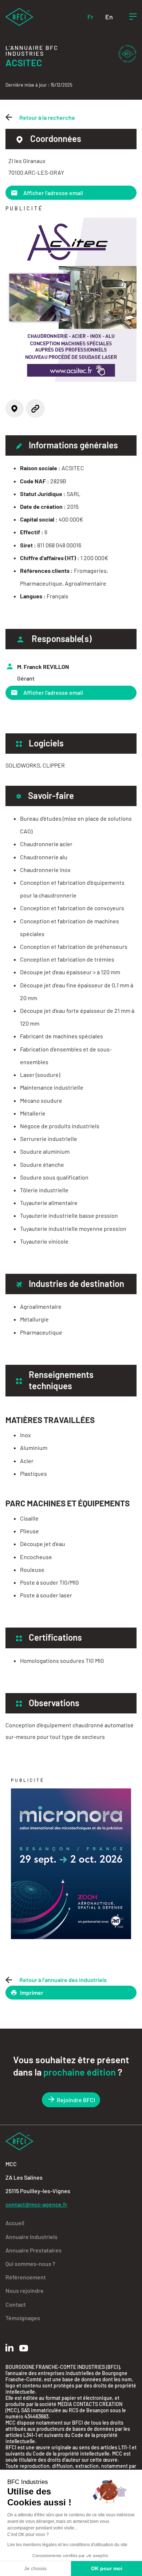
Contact (16, 2304)
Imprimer (32, 1992)
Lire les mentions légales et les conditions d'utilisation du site (67, 2545)
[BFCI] (19, 16)
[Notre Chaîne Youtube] (24, 2348)
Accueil (15, 2223)
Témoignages (23, 2318)
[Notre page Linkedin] (9, 2348)
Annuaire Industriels (31, 2237)
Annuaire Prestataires (33, 2250)
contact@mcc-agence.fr (36, 2204)
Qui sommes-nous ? (30, 2264)
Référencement (26, 2277)
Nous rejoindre (25, 2290)
